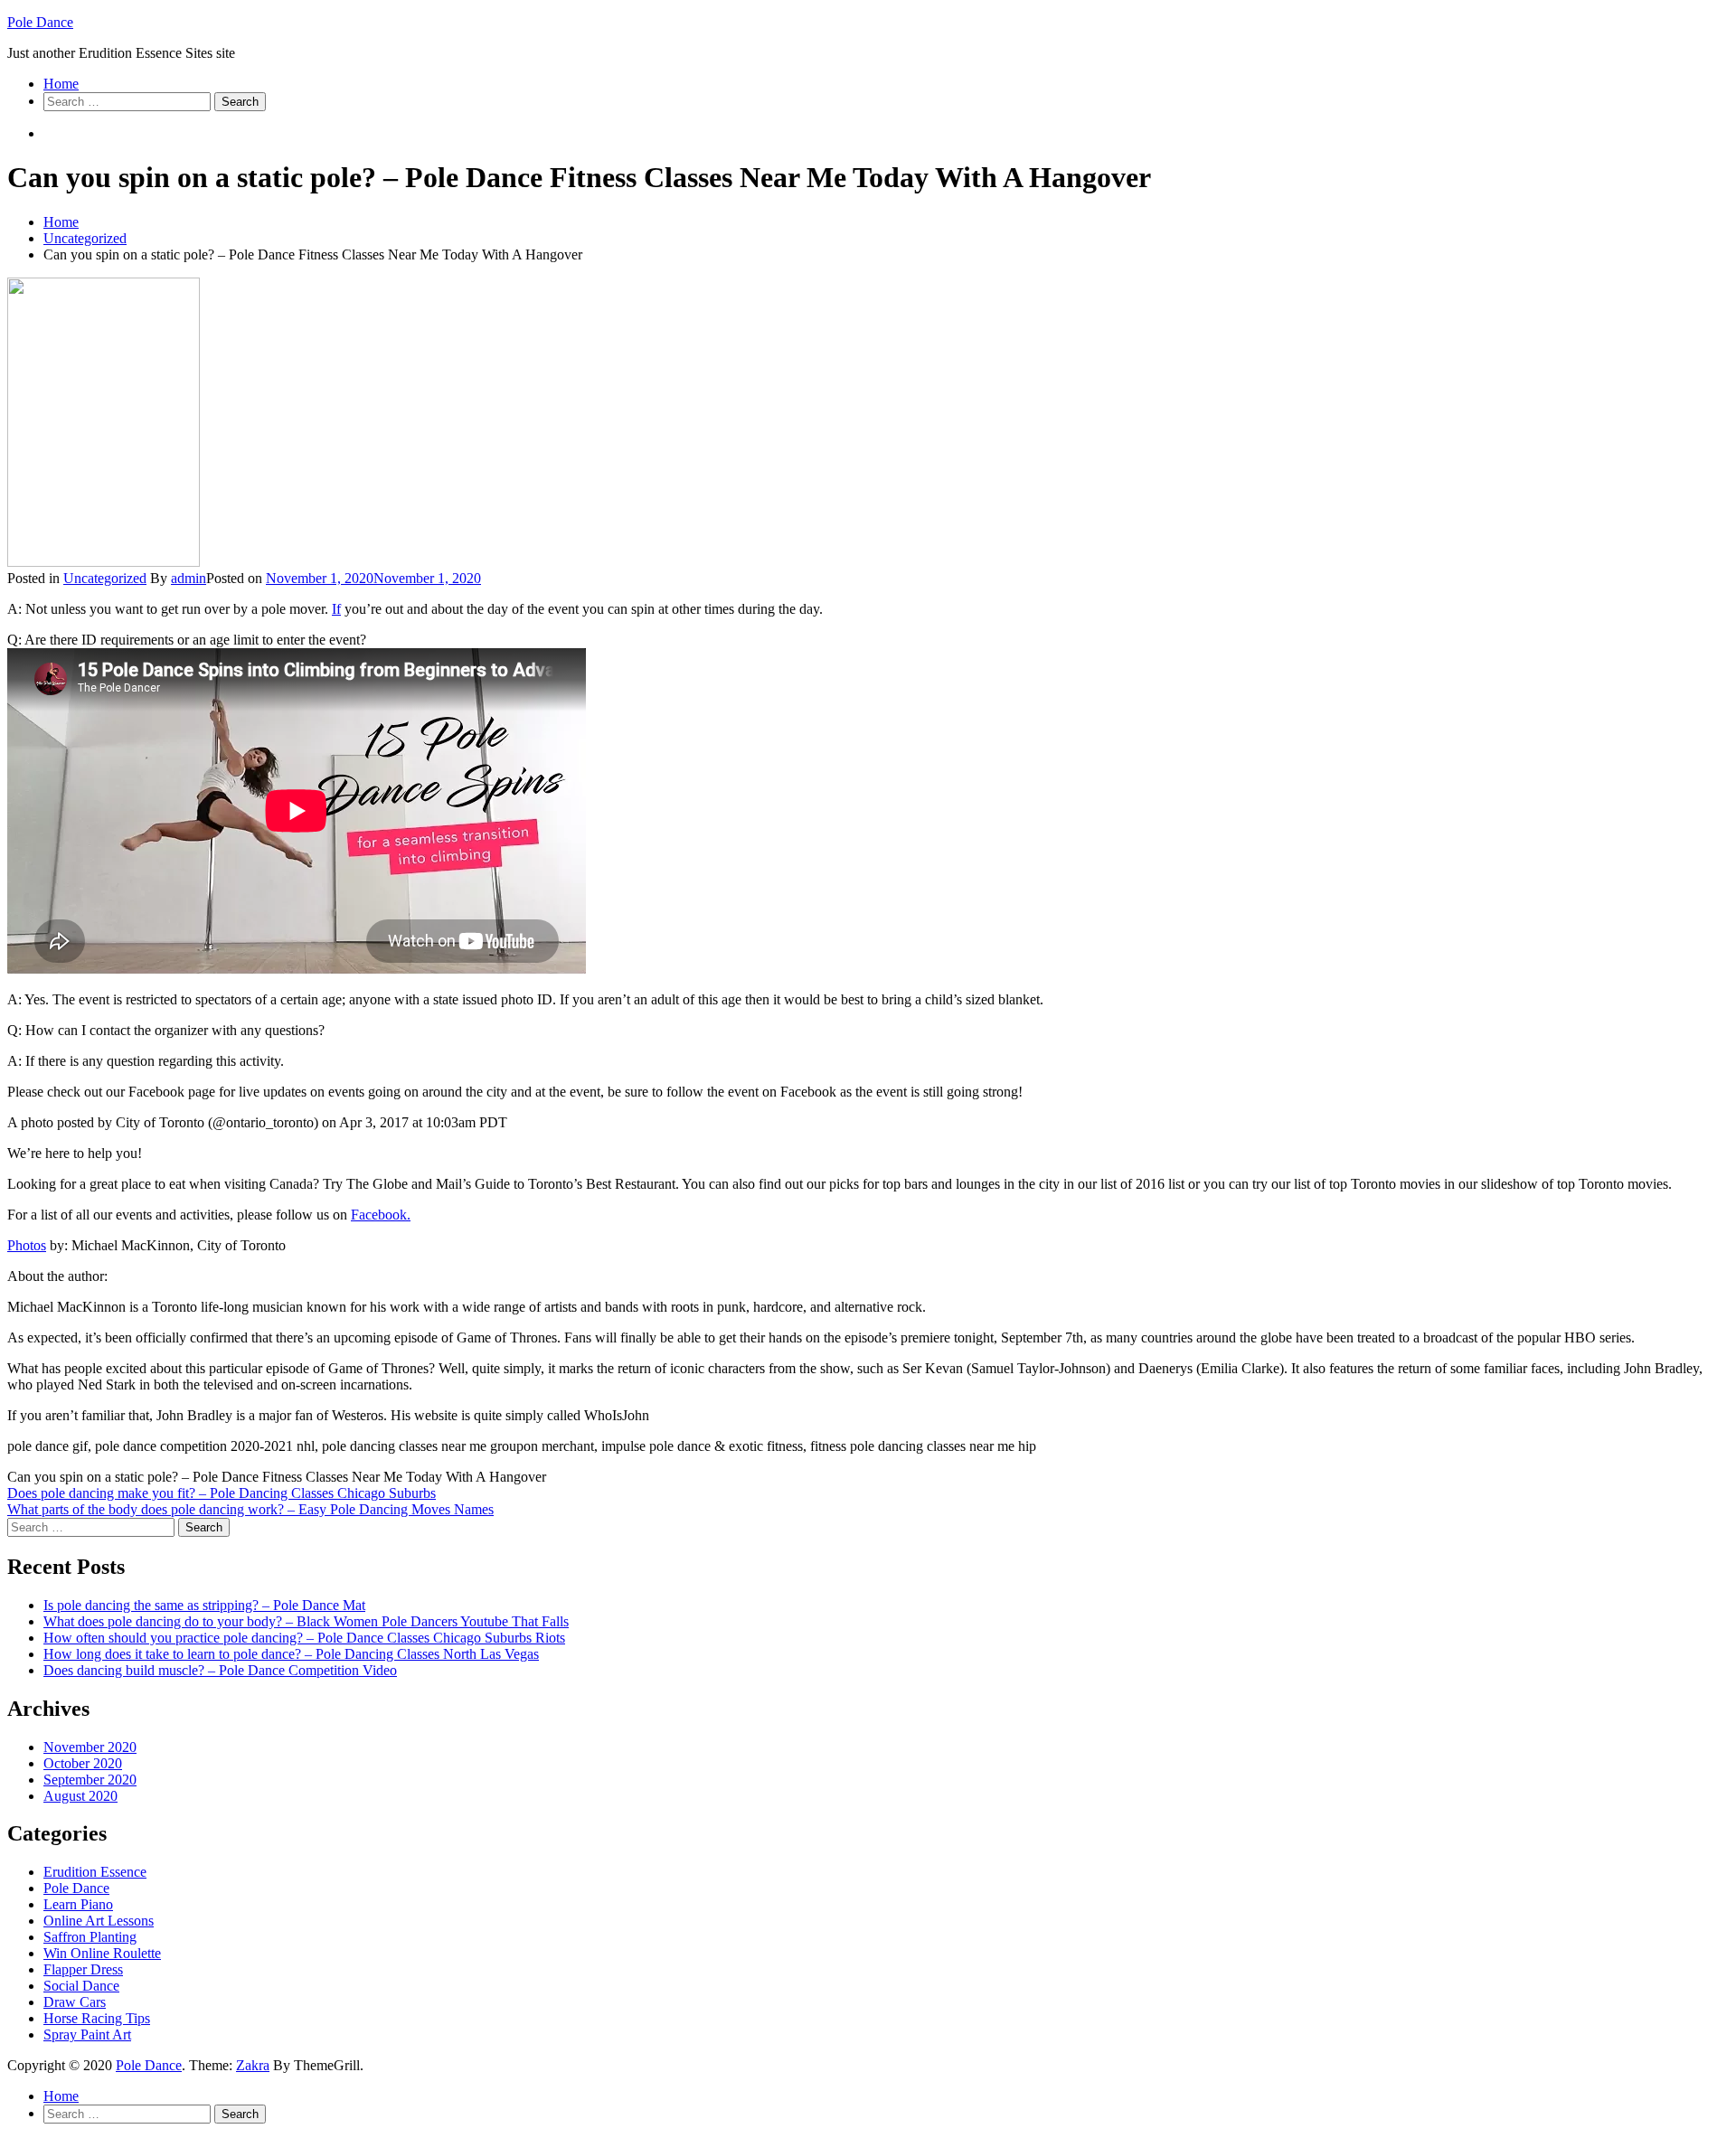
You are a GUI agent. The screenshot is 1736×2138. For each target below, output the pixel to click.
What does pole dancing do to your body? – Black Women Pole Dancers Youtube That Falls (306, 1621)
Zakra (253, 2065)
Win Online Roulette (102, 1953)
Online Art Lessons (99, 1921)
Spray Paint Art (87, 2034)
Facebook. (381, 1215)
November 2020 (90, 1747)
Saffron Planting (90, 1937)
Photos (27, 1245)
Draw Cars (75, 2002)
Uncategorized (105, 578)
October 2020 (83, 1763)
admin (189, 578)
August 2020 (80, 1796)
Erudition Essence (95, 1872)
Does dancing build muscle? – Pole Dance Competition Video (220, 1670)
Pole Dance (40, 22)
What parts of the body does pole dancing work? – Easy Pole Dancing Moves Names (250, 1509)
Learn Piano (78, 1904)
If (336, 609)
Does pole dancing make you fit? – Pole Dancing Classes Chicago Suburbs (222, 1493)
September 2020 (90, 1780)
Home (61, 84)
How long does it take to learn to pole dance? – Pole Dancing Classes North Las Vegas (291, 1654)
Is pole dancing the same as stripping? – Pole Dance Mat (204, 1605)
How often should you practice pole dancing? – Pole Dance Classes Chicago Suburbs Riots (304, 1638)
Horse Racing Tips (97, 2018)
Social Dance (81, 1986)
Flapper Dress (83, 1969)
